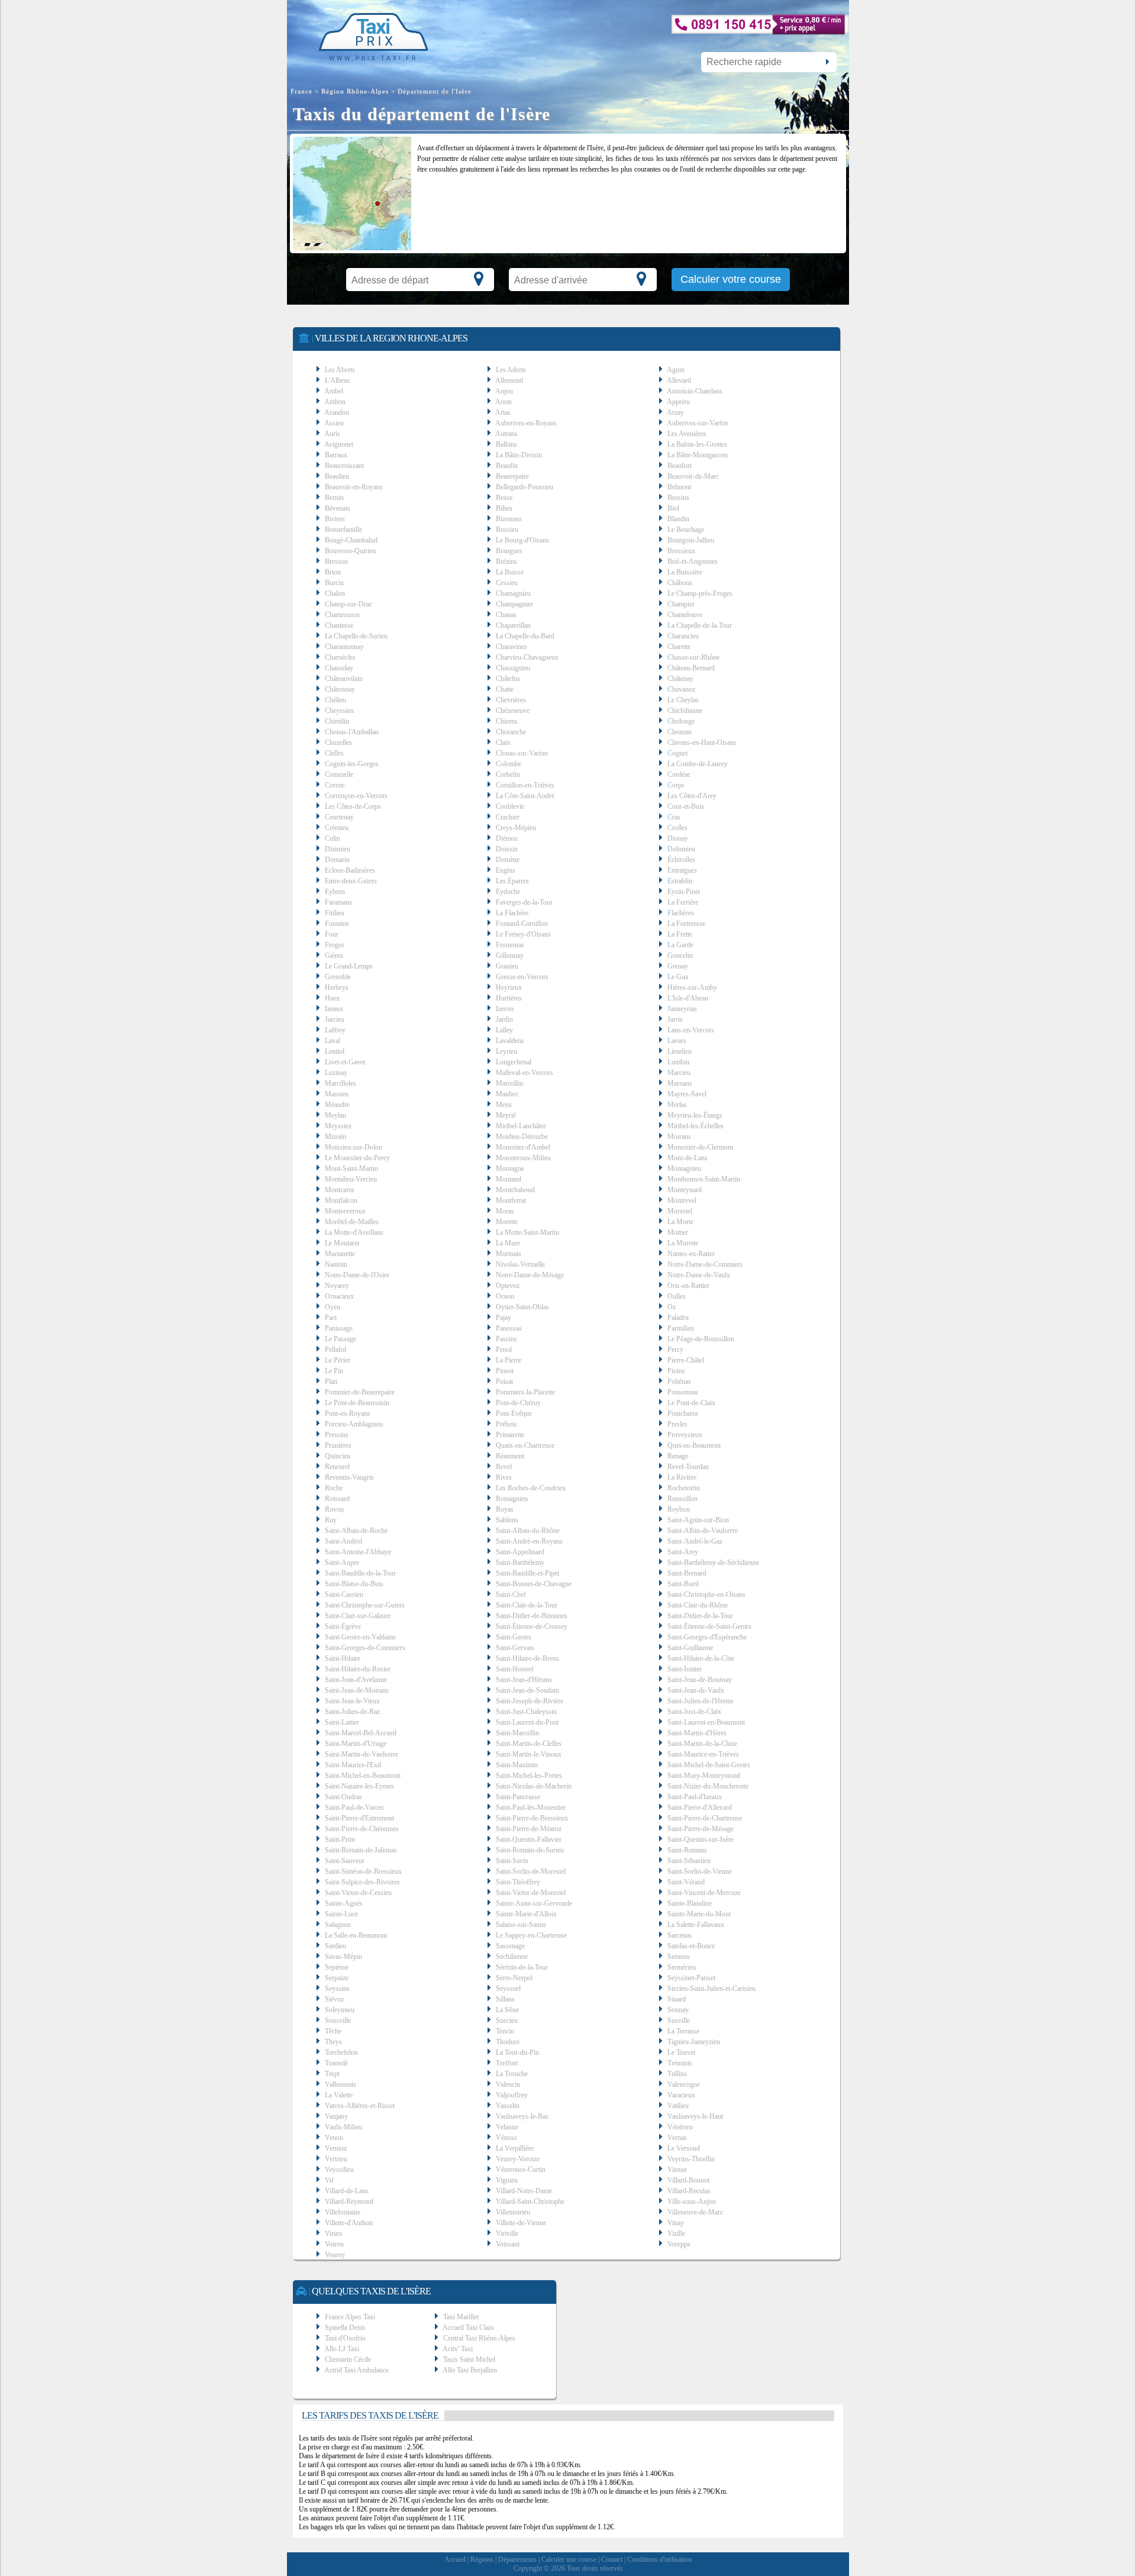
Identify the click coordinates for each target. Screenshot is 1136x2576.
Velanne (507, 2127)
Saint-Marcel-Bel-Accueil (361, 1733)
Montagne (510, 1168)
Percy (675, 1350)
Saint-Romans (687, 1850)
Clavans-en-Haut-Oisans (702, 743)
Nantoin (336, 1264)
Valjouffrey (512, 2095)
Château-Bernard (691, 668)
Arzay (675, 412)
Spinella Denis (345, 2328)
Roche (334, 1488)
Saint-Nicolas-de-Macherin (534, 1786)
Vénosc (506, 2138)
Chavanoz (681, 689)
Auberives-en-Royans (526, 423)
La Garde (680, 945)
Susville (679, 2020)
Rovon (334, 1509)
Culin (333, 838)
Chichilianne (685, 711)
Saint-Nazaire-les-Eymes (359, 1786)
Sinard (677, 1999)
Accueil (455, 2559)
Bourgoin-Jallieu (691, 540)
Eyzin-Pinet (684, 892)
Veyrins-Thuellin (691, 2159)
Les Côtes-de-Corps (353, 806)
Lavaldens (510, 1041)
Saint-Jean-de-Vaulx (696, 1690)
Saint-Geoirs (514, 1637)
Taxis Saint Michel (469, 2359)
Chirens (507, 721)
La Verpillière (515, 2148)
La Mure (508, 1243)
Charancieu (683, 636)
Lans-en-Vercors (691, 1030)
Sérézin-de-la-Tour (522, 1967)
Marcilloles (341, 1083)
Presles (677, 1424)
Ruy (331, 1520)
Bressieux (681, 551)
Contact (612, 2559)
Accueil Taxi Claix (468, 2328)
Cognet (677, 753)
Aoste (504, 402)
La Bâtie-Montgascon (698, 455)
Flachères (681, 913)
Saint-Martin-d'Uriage (356, 1744)
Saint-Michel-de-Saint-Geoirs (709, 1765)
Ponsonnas (683, 1392)
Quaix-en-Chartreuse (525, 1445)
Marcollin (509, 1083)
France (303, 91)
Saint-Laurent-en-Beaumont (706, 1722)
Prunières (338, 1445)
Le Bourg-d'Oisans (522, 540)
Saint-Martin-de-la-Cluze (702, 1744)
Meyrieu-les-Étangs (695, 1115)
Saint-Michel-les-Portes (529, 1776)
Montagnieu (684, 1168)
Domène (508, 860)
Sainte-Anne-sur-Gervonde (534, 1903)
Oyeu (333, 1307)
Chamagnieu (513, 593)
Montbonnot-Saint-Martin (704, 1179)
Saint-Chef (511, 1594)
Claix (503, 743)
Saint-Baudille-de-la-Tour (360, 1573)
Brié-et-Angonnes (693, 561)
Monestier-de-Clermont (700, 1147)
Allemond (509, 380)
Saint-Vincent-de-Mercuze (704, 1893)
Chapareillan (513, 625)
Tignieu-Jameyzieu (694, 2042)
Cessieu (507, 583)
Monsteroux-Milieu (523, 1158)
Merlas (677, 1105)
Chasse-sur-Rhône (693, 657)
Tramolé (336, 2063)
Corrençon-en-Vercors (356, 796)
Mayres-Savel (687, 1094)
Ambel (334, 391)
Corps (676, 785)
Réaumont (510, 1456)
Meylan (335, 1115)
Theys (333, 2042)
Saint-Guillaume (690, 1648)
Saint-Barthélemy (520, 1563)
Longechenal (514, 1062)
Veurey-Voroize (518, 2159)
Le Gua (678, 977)
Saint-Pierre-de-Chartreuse (705, 1818)
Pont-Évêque (514, 1413)
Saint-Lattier (342, 1722)
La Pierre (509, 1360)
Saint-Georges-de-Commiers (365, 1648)
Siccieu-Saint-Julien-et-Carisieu (711, 1989)
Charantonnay (344, 647)
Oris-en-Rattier (688, 1286)
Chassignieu (513, 668)
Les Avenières (687, 434)
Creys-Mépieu (516, 828)
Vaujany (336, 2116)
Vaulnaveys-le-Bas (522, 2116)
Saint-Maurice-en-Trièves (703, 1754)
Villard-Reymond (349, 2201)
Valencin (508, 2084)
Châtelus (508, 679)
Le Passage (341, 1339)
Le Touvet (681, 2052)
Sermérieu (682, 1967)
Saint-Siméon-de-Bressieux (363, 1871)
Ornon (505, 1296)
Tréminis (680, 2063)
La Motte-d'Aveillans (354, 1232)
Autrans (506, 434)
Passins (506, 1339)
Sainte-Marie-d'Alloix (526, 1914)
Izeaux (334, 1009)
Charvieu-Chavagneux (527, 657)
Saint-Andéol (343, 1541)
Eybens (335, 892)
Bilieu (504, 508)
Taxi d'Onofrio (345, 2338)
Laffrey (335, 1030)
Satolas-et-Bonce (691, 1946)
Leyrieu (506, 1051)
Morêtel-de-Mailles (352, 1222)
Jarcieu (335, 1019)
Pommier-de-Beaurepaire (360, 1392)
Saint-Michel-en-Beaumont (363, 1776)
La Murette (683, 1243)
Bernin (334, 498)
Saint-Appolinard (520, 1552)
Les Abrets (340, 370)
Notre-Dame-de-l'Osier (357, 1275)
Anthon (335, 402)
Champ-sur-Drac (348, 604)
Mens (504, 1105)
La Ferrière (683, 902)
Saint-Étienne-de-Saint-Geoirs (709, 1626)
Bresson (336, 561)
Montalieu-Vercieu (351, 1179)
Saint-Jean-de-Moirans (357, 1690)
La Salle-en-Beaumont (356, 1935)
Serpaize (337, 1978)
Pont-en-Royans (348, 1413)
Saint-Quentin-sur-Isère (701, 1839)
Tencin (505, 2031)
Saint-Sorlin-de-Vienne (700, 1871)
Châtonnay (340, 689)
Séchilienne (512, 1957)
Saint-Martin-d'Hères (697, 1733)
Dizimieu (338, 849)
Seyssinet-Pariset (691, 1978)
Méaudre (337, 1105)
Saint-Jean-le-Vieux (352, 1701)
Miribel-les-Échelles (696, 1126)
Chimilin (337, 721)
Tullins (677, 2074)
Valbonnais (341, 2084)
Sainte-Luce (341, 1914)
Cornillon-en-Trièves (525, 785)
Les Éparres (512, 881)
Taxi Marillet (461, 2317)
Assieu (334, 423)
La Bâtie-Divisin (519, 455)
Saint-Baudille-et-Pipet (527, 1573)
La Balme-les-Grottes (697, 444)
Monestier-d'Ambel (523, 1147)
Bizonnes (509, 519)
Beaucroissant (344, 466)
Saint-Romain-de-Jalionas (361, 1850)
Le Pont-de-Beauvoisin (357, 1403)
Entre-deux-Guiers (351, 881)
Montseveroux (345, 1211)
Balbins (506, 444)
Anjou (504, 391)
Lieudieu (680, 1051)
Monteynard (685, 1190)
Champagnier (514, 604)
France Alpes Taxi (350, 2317)
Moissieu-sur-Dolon (354, 1147)
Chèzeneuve (513, 711)
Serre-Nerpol (514, 1978)
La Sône (507, 2010)
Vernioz (336, 2148)
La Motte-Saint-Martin (527, 1232)
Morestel (680, 1211)
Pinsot (505, 1371)
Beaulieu (337, 476)
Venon (334, 2138)
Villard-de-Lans (347, 2191)
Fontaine (337, 924)
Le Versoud (684, 2148)
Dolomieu (681, 849)
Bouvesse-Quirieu (350, 551)
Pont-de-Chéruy (518, 1403)
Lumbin (678, 1062)
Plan (331, 1381)
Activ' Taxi (458, 2349)
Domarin (337, 860)
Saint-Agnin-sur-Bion (698, 1520)
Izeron (505, 1009)
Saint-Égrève (343, 1626)
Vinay (676, 2223)
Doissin (507, 849)
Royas (505, 1509)
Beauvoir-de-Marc (693, 476)
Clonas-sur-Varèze (522, 753)
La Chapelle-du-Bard (525, 636)
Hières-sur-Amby (692, 987)
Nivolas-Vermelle (520, 1264)
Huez (332, 998)
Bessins (678, 498)
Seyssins (337, 1989)
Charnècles (340, 657)
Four (332, 934)
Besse (504, 498)
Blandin (678, 519)
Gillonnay (510, 955)
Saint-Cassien (344, 1594)
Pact (331, 1318)
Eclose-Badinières (350, 870)
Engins (506, 870)
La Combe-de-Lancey (698, 764)
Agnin (676, 370)
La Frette (680, 934)
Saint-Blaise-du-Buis (354, 1584)
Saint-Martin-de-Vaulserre (362, 1754)
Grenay (678, 966)
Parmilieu (681, 1328)
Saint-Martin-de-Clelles (529, 1744)
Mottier (678, 1232)
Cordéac (679, 774)
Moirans (679, 1137)
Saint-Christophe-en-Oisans (706, 1594)
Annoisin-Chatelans (695, 391)
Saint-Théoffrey (518, 1882)
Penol (504, 1350)
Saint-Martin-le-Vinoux (529, 1754)
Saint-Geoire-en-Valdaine (360, 1637)
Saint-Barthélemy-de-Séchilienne (713, 1563)
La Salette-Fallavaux (696, 1925)
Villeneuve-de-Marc (695, 2212)
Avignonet (339, 444)
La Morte (680, 1222)
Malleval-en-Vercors (525, 1073)
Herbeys (337, 987)
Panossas (509, 1328)
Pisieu (676, 1371)
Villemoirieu (513, 2212)
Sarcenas (680, 1935)
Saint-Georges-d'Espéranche (707, 1637)
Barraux (336, 455)
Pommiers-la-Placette (525, 1392)
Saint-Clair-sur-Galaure (358, 1616)
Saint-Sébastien (689, 1861)
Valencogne (684, 2084)
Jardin (504, 1019)
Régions (482, 2559)
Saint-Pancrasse (518, 1797)
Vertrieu (336, 2159)
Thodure (508, 2042)
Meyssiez (338, 1126)
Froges (335, 945)
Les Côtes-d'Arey (692, 796)
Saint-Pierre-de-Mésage (701, 1829)
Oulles (677, 1296)
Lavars (677, 1041)
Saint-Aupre (342, 1563)
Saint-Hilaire (343, 1658)
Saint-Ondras (343, 1797)
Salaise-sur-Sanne (521, 1925)
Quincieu (338, 1456)
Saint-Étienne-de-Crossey (532, 1626)
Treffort (507, 2063)
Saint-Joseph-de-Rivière (530, 1701)
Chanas (506, 615)
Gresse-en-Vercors (522, 977)
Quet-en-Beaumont (694, 1445)
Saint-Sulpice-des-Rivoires (362, 1882)
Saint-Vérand (686, 1882)
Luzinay (336, 1073)
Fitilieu (335, 913)
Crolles (677, 828)
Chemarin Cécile (348, 2359)
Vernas (677, 2138)
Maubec (507, 1094)
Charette (679, 647)
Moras (505, 1211)
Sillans (505, 1999)
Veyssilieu (339, 2170)
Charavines (511, 647)
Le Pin (334, 1371)
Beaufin (507, 466)
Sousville (338, 2020)
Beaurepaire (512, 476)
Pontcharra (682, 1413)
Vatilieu (678, 2106)
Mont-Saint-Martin (351, 1168)
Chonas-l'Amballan (352, 732)
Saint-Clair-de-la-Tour (527, 1605)
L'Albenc (338, 380)
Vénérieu (680, 2127)
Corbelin (508, 774)
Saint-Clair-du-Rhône (698, 1605)
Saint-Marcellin (517, 1733)
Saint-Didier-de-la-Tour (700, 1616)
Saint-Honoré (515, 1669)
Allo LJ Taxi (342, 2349)
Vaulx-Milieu (343, 2127)
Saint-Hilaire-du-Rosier (358, 1669)
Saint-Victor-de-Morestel (531, 1893)
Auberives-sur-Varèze (698, 423)
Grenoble (338, 977)
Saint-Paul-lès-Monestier (531, 1807)
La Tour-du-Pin (517, 2052)
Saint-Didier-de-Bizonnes (532, 1616)
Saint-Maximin (517, 1765)
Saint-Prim (340, 1839)
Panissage (339, 1328)
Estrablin (680, 881)
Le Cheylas (683, 700)
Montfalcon (341, 1200)
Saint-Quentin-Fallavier (529, 1839)
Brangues (509, 551)
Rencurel (337, 1467)
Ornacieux (339, 1296)
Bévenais (338, 508)
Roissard (337, 1499)
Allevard (679, 380)
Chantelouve (685, 615)
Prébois (506, 1424)
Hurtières (509, 998)
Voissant (508, 2244)
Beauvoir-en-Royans (354, 487)
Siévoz (334, 1999)
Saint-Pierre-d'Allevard (700, 1807)
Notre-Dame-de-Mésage (530, 1275)
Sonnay (678, 2010)
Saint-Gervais (515, 1648)
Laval (333, 1041)
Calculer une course (569, 2559)
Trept (332, 2074)
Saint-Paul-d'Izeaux (695, 1797)
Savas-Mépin (343, 1957)
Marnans (680, 1083)
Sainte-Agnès (344, 1903)
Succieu (507, 2020)
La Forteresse (686, 924)
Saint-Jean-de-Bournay (700, 1680)
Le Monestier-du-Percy (357, 1158)
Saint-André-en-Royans (529, 1541)
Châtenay (680, 679)
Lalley (504, 1030)
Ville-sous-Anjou (692, 2201)
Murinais (509, 1254)
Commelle (339, 774)
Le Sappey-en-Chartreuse (531, 1935)
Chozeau (680, 732)
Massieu (337, 1094)
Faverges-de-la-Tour (524, 902)
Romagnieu (512, 1499)
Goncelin (680, 955)
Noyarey (337, 1286)
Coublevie (510, 806)
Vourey (335, 2255)
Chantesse (339, 625)
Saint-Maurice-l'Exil (353, 1765)
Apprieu (678, 402)
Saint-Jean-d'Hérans (524, 1680)
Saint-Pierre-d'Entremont (359, 1818)
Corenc (335, 785)
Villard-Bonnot (688, 2180)
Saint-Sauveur (345, 1861)
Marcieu (679, 1073)
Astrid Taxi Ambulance (356, 2370)
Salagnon (338, 1925)
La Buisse (510, 572)
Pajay (504, 1318)
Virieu (333, 2233)
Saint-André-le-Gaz (695, 1541)
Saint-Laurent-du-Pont (527, 1722)
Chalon (335, 593)
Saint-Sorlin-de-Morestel (531, 1871)
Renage (678, 1456)
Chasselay (339, 668)
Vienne (677, 2170)
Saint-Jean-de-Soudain (527, 1690)
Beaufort (680, 466)
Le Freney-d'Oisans (523, 934)
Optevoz (508, 1286)
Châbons (680, 583)
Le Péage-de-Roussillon (701, 1339)
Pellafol (335, 1350)
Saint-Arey (683, 1552)
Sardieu (335, 1946)
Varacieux (681, 2095)
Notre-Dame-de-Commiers (705, 1264)
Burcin (334, 583)
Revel (504, 1467)
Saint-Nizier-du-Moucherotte (708, 1786)
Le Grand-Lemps (349, 966)
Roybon (679, 1509)
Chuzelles (338, 743)
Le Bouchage (686, 530)
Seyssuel (508, 1989)
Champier (681, 604)
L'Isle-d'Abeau (688, 998)
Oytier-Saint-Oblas (522, 1307)
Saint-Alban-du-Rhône (528, 1531)
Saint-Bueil (683, 1584)
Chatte (505, 689)
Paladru (678, 1318)
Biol (673, 508)
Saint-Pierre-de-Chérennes (362, 1829)
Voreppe (679, 2244)
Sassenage (510, 1946)
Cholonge (681, 721)
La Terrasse (683, 2031)
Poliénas (679, 1381)
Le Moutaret (342, 1243)
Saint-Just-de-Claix (694, 1712)
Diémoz (507, 838)
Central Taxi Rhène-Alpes (479, 2338)
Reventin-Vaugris (349, 1477)
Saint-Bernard (687, 1573)
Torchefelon (341, 2052)
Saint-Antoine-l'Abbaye (358, 1552)
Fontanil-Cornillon (522, 924)
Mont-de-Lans (688, 1158)
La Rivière (682, 1477)
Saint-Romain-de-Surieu (530, 1850)
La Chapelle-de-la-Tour (700, 625)
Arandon (337, 412)
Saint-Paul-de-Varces (354, 1807)
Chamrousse (342, 615)
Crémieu (337, 828)
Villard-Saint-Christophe (530, 2201)
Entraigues (682, 870)
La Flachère (512, 913)
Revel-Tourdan (688, 1467)
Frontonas (510, 945)
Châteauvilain (344, 679)
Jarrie (675, 1019)
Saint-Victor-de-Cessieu (358, 1893)
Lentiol (335, 1051)
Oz (672, 1307)
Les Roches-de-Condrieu (531, 1488)
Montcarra (339, 1190)
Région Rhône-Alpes (355, 91)
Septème (337, 1967)
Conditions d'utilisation (659, 2559)
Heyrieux (509, 987)
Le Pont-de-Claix (691, 1403)
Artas (503, 412)
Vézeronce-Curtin (521, 2170)
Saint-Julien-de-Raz (352, 1712)
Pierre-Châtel (686, 1360)
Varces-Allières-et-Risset (360, 2106)
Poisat (504, 1381)
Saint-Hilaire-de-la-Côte (701, 1658)
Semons (679, 1957)
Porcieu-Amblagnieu (354, 1424)
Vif (329, 2180)
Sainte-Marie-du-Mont (699, 1914)
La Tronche (512, 2074)
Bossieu (507, 530)
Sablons (507, 1520)
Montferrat (511, 1200)
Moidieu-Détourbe (522, 1137)
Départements (517, 2559)
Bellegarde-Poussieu (525, 487)
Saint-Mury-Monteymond (704, 1776)
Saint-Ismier (685, 1669)
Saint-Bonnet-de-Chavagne (534, 1584)
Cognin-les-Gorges (352, 764)
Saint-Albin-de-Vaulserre (703, 1531)
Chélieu (335, 700)
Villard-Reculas (689, 2191)
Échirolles (681, 860)
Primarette (510, 1435)
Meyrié (506, 1115)
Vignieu (507, 2180)
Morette (507, 1222)
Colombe (509, 764)
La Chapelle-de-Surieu (356, 636)
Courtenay (339, 817)
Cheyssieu (339, 711)
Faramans (338, 902)
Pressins (337, 1435)
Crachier (508, 817)
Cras (674, 817)
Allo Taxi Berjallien (470, 2370)
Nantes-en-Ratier (691, 1254)
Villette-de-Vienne (521, 2223)
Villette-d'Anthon (349, 2223)
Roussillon (682, 1499)
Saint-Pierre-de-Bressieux (532, 1818)
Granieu (507, 966)
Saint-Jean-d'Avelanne (356, 1680)
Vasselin (508, 2106)
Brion (333, 572)
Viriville (507, 2233)
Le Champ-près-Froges (700, 593)
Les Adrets (511, 370)
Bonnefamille (343, 530)
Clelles (334, 753)
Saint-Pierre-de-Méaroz (529, 1829)
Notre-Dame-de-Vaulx (699, 1275)
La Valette (339, 2095)
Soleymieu (340, 2010)
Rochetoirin (684, 1488)
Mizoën (335, 1137)
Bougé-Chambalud (351, 540)
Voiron (334, 2244)
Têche (333, 2031)
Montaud (509, 1179)
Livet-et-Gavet (345, 1062)
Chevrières (511, 700)
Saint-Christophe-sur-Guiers (365, 1605)
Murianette (340, 1254)
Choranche (511, 732)
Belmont (679, 487)
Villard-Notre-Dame (524, 2191)
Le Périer (338, 1360)
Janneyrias (682, 1009)
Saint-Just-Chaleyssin (526, 1712)
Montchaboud (515, 1190)
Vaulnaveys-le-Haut (695, 2116)
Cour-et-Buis (686, 806)
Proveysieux (685, 1435)
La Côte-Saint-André (525, 796)
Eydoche (508, 892)
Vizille (676, 2233)
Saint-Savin (512, 1861)
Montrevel (682, 1200)
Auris (332, 434)
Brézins (506, 561)
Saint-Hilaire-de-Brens (527, 1658)
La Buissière (685, 572)
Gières (334, 955)
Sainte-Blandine (690, 1903)
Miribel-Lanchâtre (521, 1126)
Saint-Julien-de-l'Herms (701, 1701)
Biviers (335, 519)
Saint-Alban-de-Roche (356, 1531)
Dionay (678, 838)
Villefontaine (343, 2212)
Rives (504, 1477)
